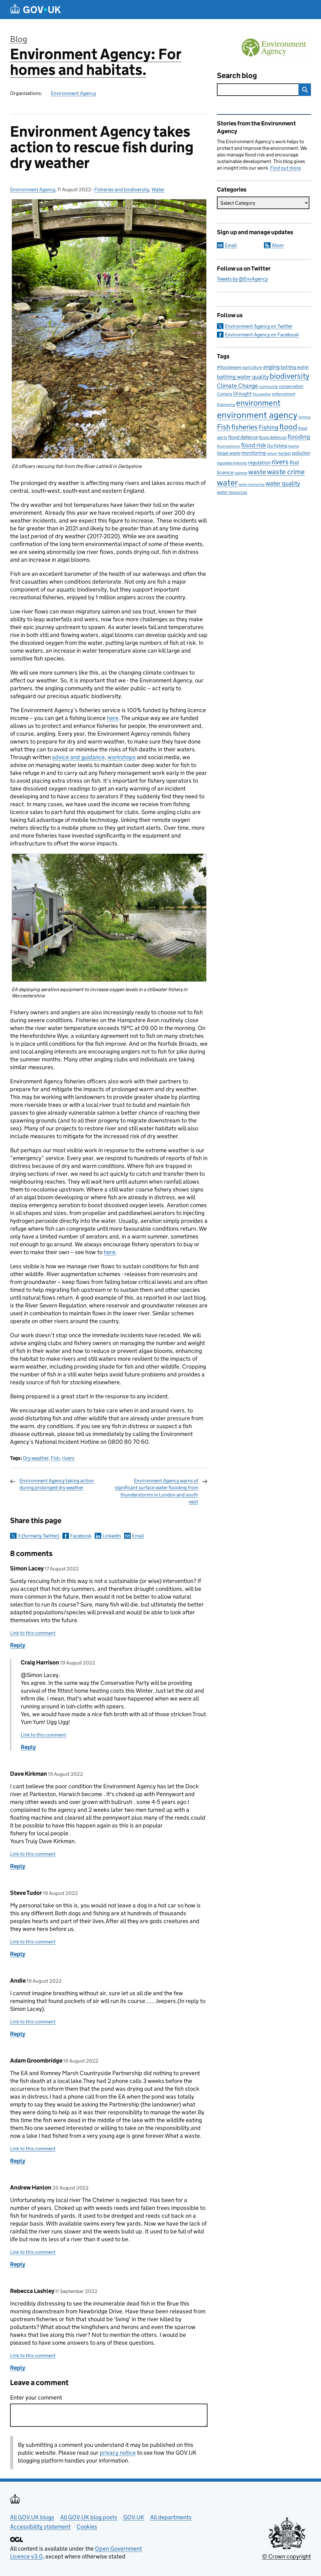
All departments (171, 2517)
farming (304, 417)
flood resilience (229, 446)
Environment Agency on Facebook (262, 335)
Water (158, 189)
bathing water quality (243, 377)
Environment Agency (73, 93)
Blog (19, 39)
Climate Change (237, 386)
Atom (278, 245)
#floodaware (229, 367)
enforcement (284, 394)
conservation (291, 386)
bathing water (295, 367)
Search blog (237, 75)
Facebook (81, 1536)
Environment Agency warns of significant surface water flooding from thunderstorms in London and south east (156, 1491)
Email (138, 1536)
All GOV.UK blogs (32, 2517)
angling (271, 367)
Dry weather (36, 1458)
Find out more (285, 168)
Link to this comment (33, 1633)
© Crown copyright (287, 2556)
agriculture (252, 367)
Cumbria (225, 394)
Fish (55, 1458)
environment (258, 403)
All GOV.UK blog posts (89, 2517)
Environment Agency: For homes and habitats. (96, 62)
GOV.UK (134, 2517)
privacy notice (118, 2453)
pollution (301, 453)
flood (288, 427)
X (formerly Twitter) (39, 1536)
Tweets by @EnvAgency (242, 279)
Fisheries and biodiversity (122, 189)
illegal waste (229, 453)
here (113, 718)
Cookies (87, 2527)
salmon (241, 473)
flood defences (273, 437)
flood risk (254, 445)
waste (257, 472)
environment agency (257, 415)
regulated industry (232, 463)
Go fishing (277, 446)
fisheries (245, 427)
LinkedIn (112, 1536)
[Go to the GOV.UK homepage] (35, 10)
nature (272, 453)
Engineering (226, 405)
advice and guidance (78, 757)
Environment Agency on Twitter (259, 326)
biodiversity (289, 376)
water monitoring (252, 484)
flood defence (243, 437)
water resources (232, 492)
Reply (18, 1645)
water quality (283, 483)
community (268, 386)
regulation (259, 463)
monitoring (254, 453)
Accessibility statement (40, 2527)
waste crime (286, 472)
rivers (68, 1458)
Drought (242, 393)
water (227, 483)
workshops (122, 757)
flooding (299, 437)
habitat (294, 446)
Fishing (268, 427)
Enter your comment (36, 2397)
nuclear (284, 453)
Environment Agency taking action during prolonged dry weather (57, 1484)
